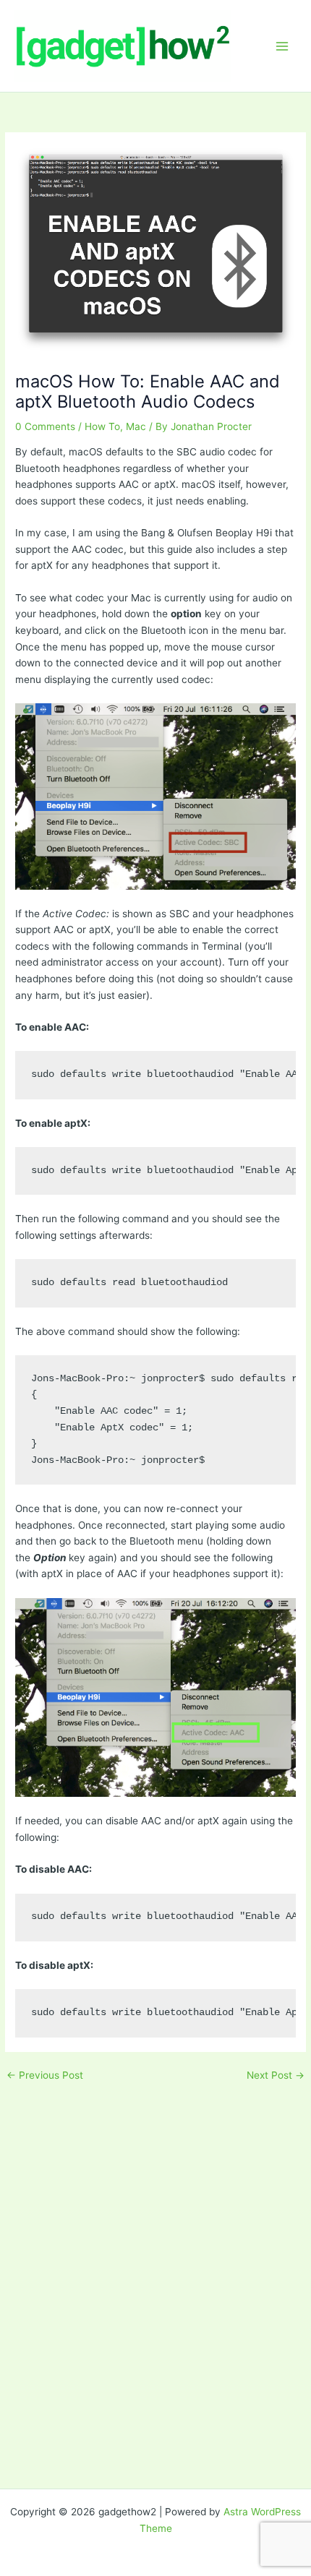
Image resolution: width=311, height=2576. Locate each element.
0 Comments (45, 426)
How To (102, 426)
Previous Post (45, 2076)
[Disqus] (155, 2264)
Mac (136, 426)
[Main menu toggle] (282, 46)
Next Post (276, 2076)
